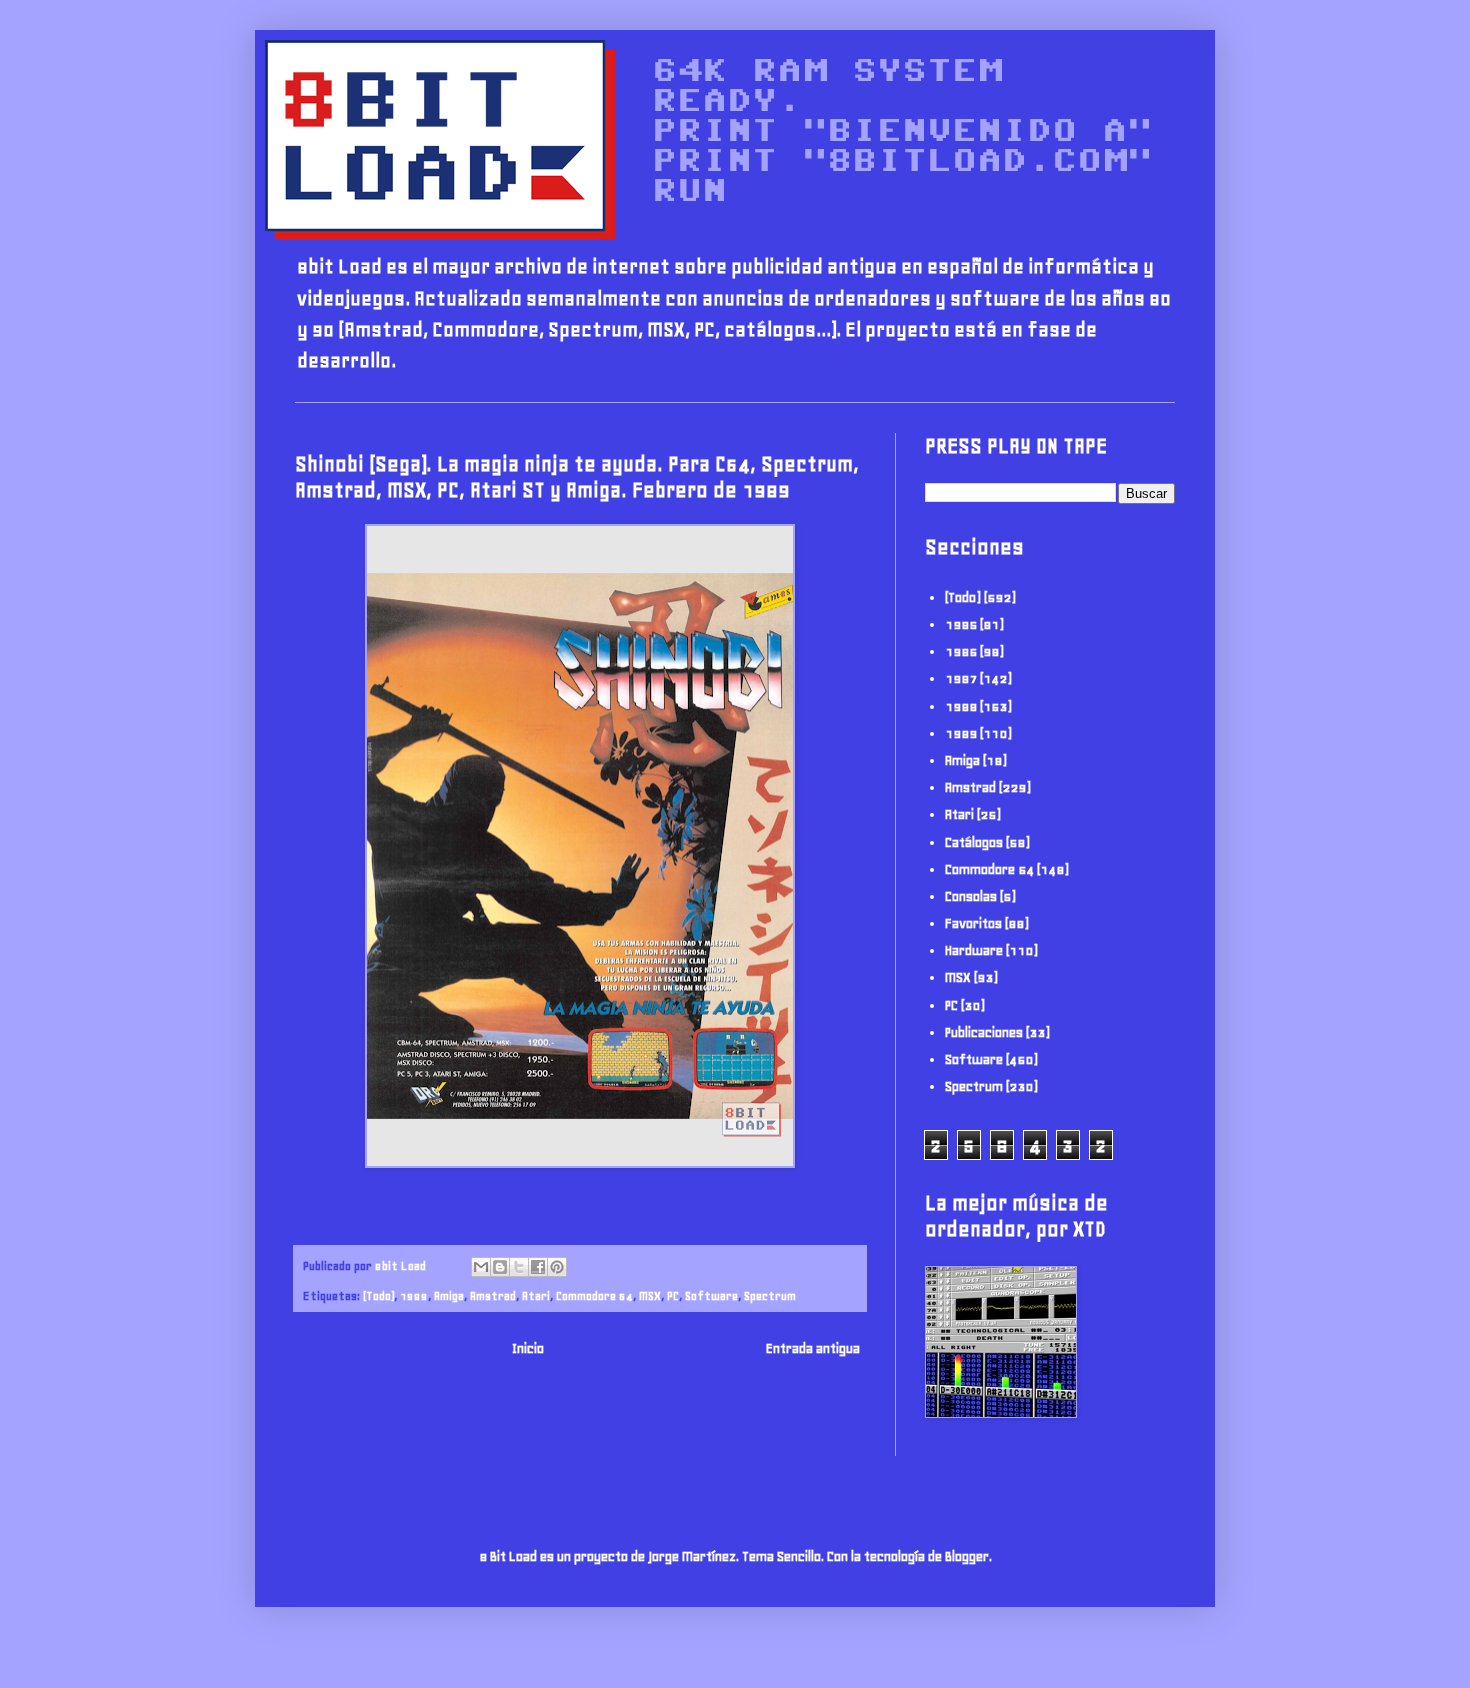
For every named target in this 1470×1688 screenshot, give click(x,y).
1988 (961, 706)
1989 (414, 1295)
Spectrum (770, 1295)
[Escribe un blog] (500, 1267)
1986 (961, 651)
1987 (961, 678)
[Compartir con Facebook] (538, 1267)
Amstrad (493, 1295)
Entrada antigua (813, 1348)
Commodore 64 (594, 1295)
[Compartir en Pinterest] (557, 1267)
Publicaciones (984, 1032)
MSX (650, 1295)
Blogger (967, 1556)
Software (711, 1295)
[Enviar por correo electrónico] (481, 1267)
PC (673, 1295)
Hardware (974, 950)
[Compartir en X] (519, 1267)
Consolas (971, 896)
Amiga (449, 1295)
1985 (961, 624)
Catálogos (974, 842)
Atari (536, 1295)
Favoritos (973, 923)
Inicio (528, 1348)
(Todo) (378, 1295)
